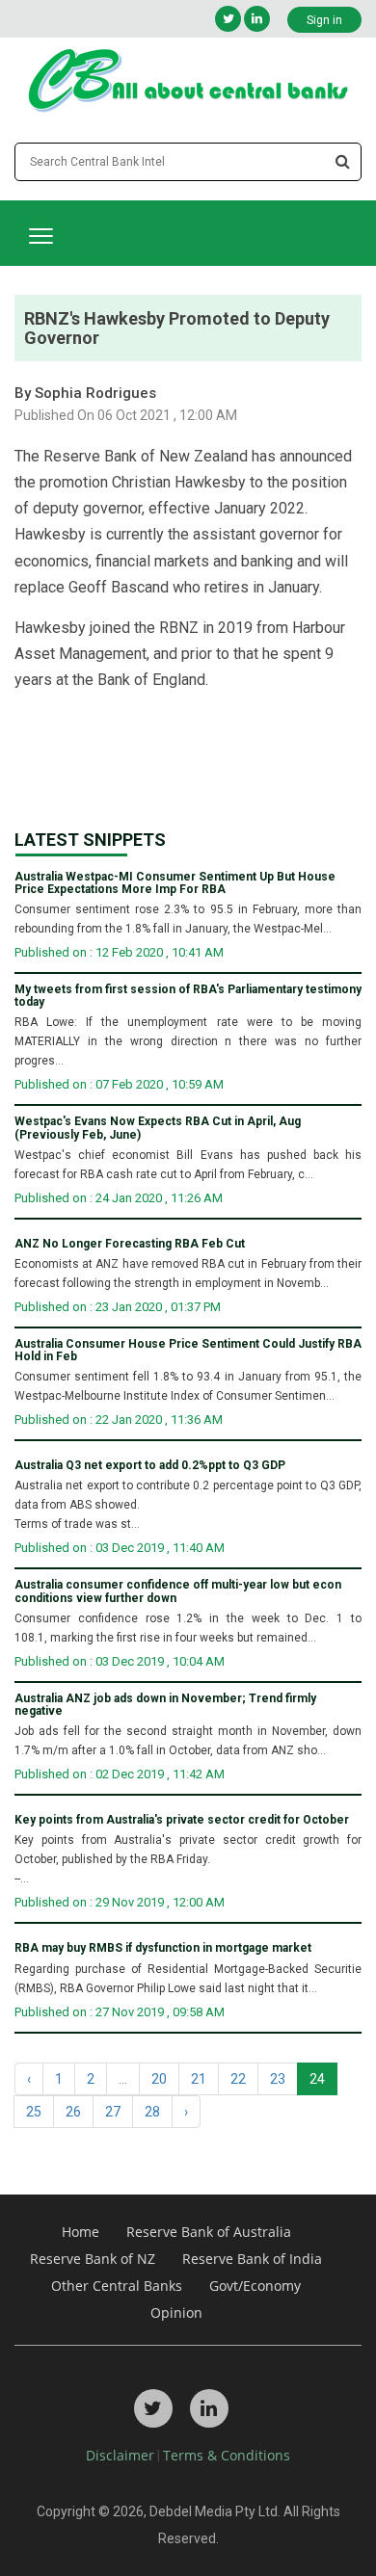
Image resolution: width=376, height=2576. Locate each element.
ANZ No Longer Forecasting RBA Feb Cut (130, 1244)
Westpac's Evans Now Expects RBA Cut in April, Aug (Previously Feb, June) (158, 1128)
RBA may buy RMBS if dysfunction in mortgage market (163, 1948)
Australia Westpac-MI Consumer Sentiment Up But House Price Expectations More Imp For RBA (175, 883)
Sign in (324, 20)
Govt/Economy (255, 2286)
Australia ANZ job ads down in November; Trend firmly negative (165, 1705)
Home (81, 2232)
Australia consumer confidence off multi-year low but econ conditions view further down (178, 1591)
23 (278, 2079)
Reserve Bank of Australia (209, 2232)
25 (34, 2112)
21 (199, 2079)
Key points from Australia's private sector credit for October (182, 1820)
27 (113, 2112)
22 (238, 2079)
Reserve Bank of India (252, 2259)
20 (159, 2079)
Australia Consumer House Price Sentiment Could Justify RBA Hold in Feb (188, 1351)
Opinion (176, 2313)
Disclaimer (120, 2455)
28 (152, 2112)
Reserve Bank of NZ (93, 2259)
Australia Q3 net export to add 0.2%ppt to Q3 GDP (150, 1466)
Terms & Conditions (227, 2455)
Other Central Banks (117, 2286)
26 (73, 2112)
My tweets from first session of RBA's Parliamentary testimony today (188, 996)
